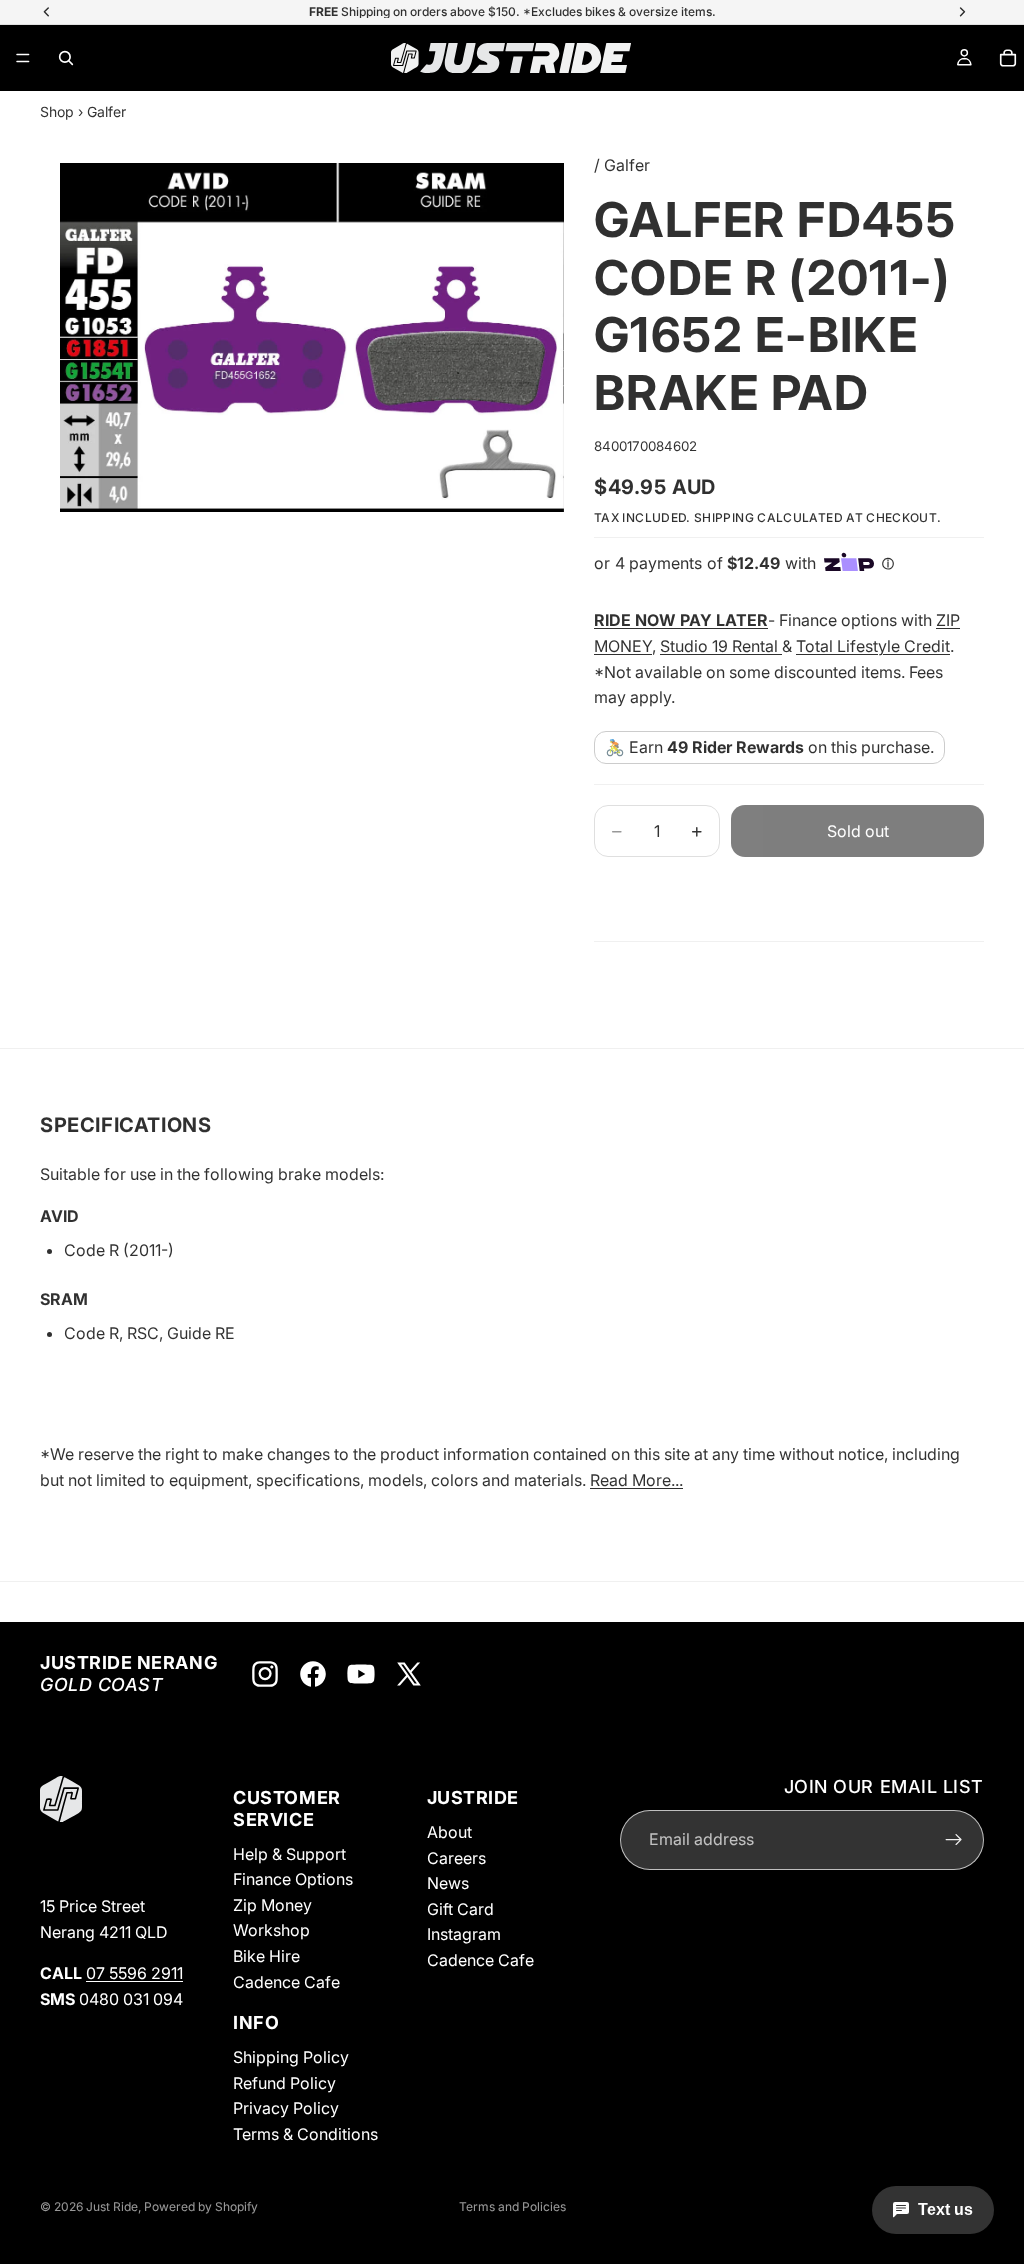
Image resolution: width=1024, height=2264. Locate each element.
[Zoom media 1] (312, 337)
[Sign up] (954, 1839)
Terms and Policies (512, 2206)
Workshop (271, 1930)
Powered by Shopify (201, 2206)
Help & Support (289, 1853)
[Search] (66, 58)
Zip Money (272, 1904)
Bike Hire (266, 1956)
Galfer (106, 111)
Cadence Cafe (286, 1981)
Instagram (464, 1934)
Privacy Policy (286, 2108)
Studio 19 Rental (721, 646)
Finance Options (293, 1879)
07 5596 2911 (134, 1973)
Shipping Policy (291, 2057)
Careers (456, 1857)
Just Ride (112, 2206)
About (449, 1832)
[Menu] (23, 58)
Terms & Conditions (305, 2134)
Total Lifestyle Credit (873, 646)
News (448, 1883)
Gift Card (460, 1908)
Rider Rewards (748, 747)
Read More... (636, 1480)
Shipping (724, 517)
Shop (57, 111)
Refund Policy (284, 2082)
